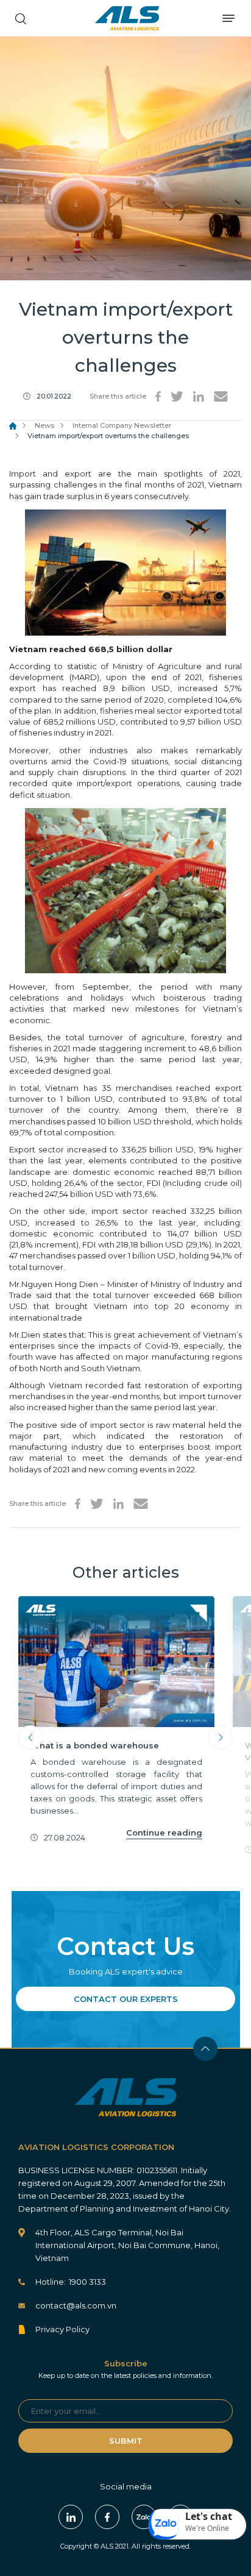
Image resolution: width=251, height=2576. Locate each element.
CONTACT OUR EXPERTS (126, 1999)
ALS (127, 18)
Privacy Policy (62, 2329)
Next (221, 1737)
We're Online (207, 2528)
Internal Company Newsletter (122, 425)
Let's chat (209, 2516)
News (44, 425)
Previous (30, 1737)
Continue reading (164, 1833)
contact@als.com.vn (76, 2305)
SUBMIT (126, 2441)
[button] (197, 2524)
